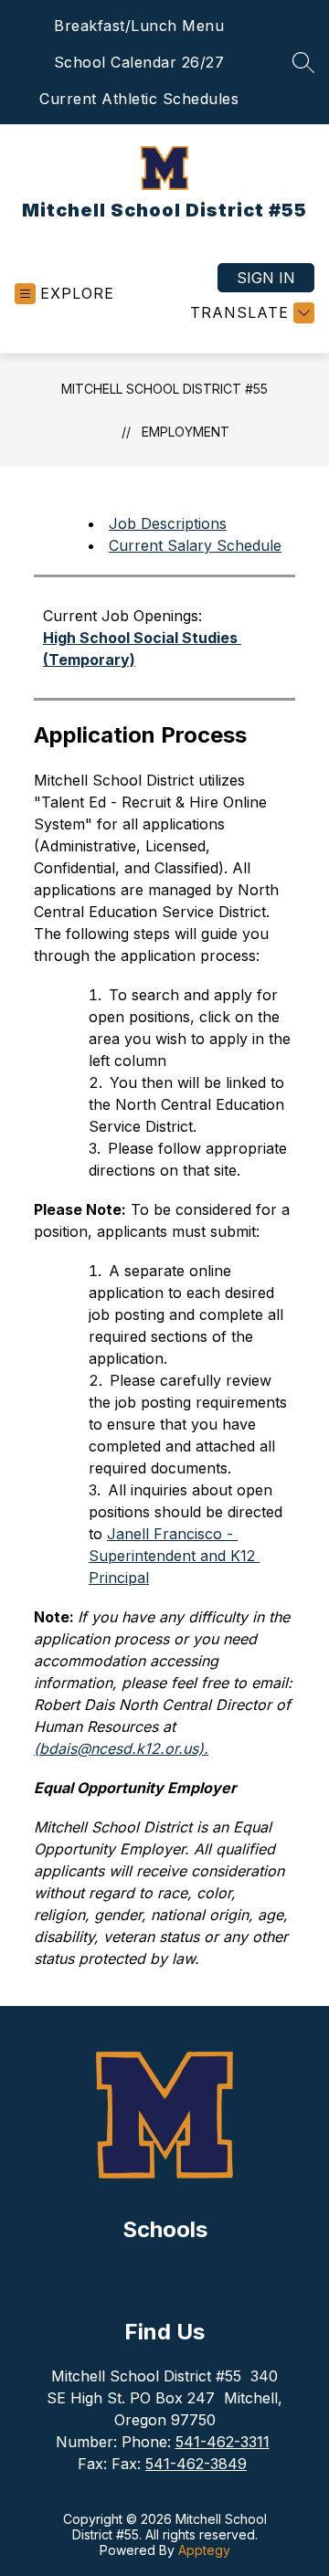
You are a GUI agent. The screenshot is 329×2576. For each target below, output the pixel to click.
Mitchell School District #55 (164, 389)
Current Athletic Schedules (139, 99)
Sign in (266, 278)
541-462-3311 (223, 2442)
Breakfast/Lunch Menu (139, 26)
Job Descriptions (168, 523)
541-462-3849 (196, 2464)
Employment (186, 432)
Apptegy (204, 2550)
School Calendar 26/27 (139, 62)
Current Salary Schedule (195, 545)
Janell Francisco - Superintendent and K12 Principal (174, 1556)
